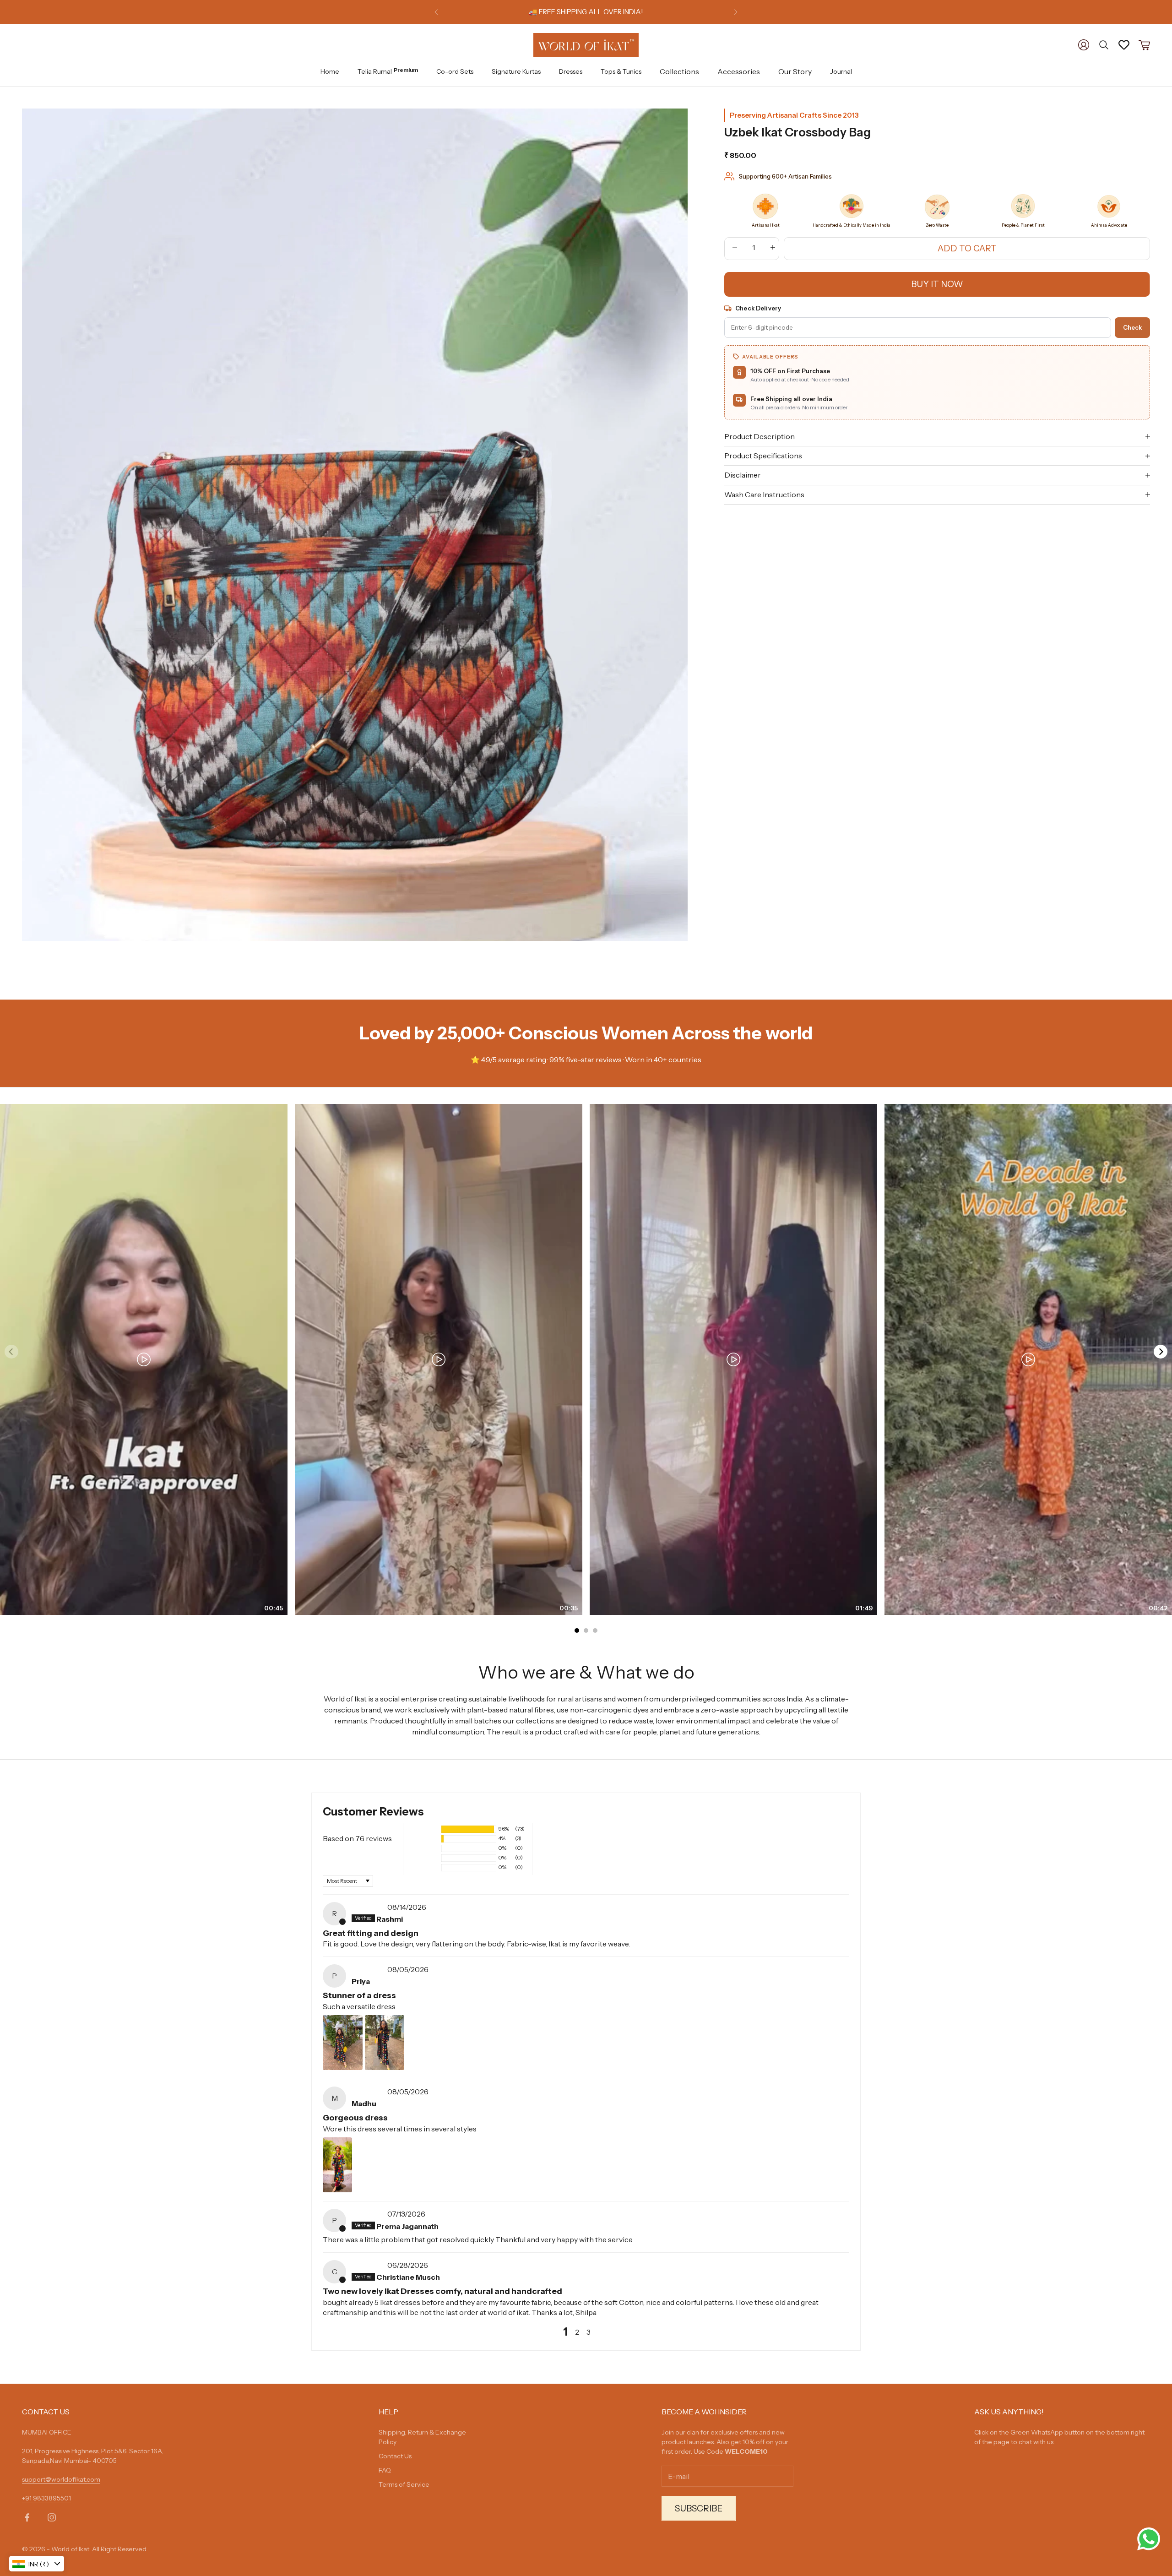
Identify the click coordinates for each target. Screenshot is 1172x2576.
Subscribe (699, 2508)
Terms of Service (404, 2484)
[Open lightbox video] (144, 1359)
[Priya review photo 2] (385, 2043)
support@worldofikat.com (61, 2479)
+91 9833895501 (46, 2498)
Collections (679, 71)
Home (330, 71)
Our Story (795, 71)
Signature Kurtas (516, 71)
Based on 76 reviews (357, 1838)
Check (1132, 327)
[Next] (1161, 1352)
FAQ (385, 2470)
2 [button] (577, 2332)
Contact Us (395, 2456)
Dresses (571, 71)
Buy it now (937, 284)
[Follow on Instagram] (52, 2517)
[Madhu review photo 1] (337, 2165)
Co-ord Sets (455, 71)
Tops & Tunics (621, 71)
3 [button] (589, 2332)
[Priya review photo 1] (343, 2043)
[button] (425, 1829)
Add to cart (967, 248)
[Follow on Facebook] (27, 2517)
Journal (841, 71)
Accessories (739, 71)
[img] (369, 1907)
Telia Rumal (388, 71)
